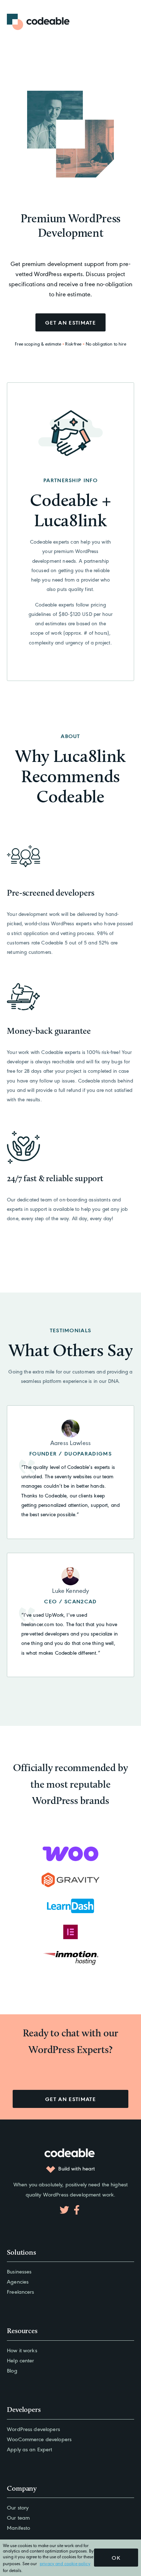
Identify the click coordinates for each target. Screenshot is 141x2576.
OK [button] (116, 2557)
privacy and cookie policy (65, 2563)
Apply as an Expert (29, 2449)
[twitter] (64, 2210)
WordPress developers (33, 2429)
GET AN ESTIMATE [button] (70, 322)
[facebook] (77, 2210)
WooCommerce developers (39, 2439)
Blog (12, 2370)
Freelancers (20, 2291)
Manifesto (18, 2527)
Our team (18, 2517)
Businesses (19, 2271)
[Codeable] (39, 22)
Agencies (18, 2281)
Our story (18, 2507)
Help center (20, 2360)
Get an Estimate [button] (70, 2099)
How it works (22, 2350)
